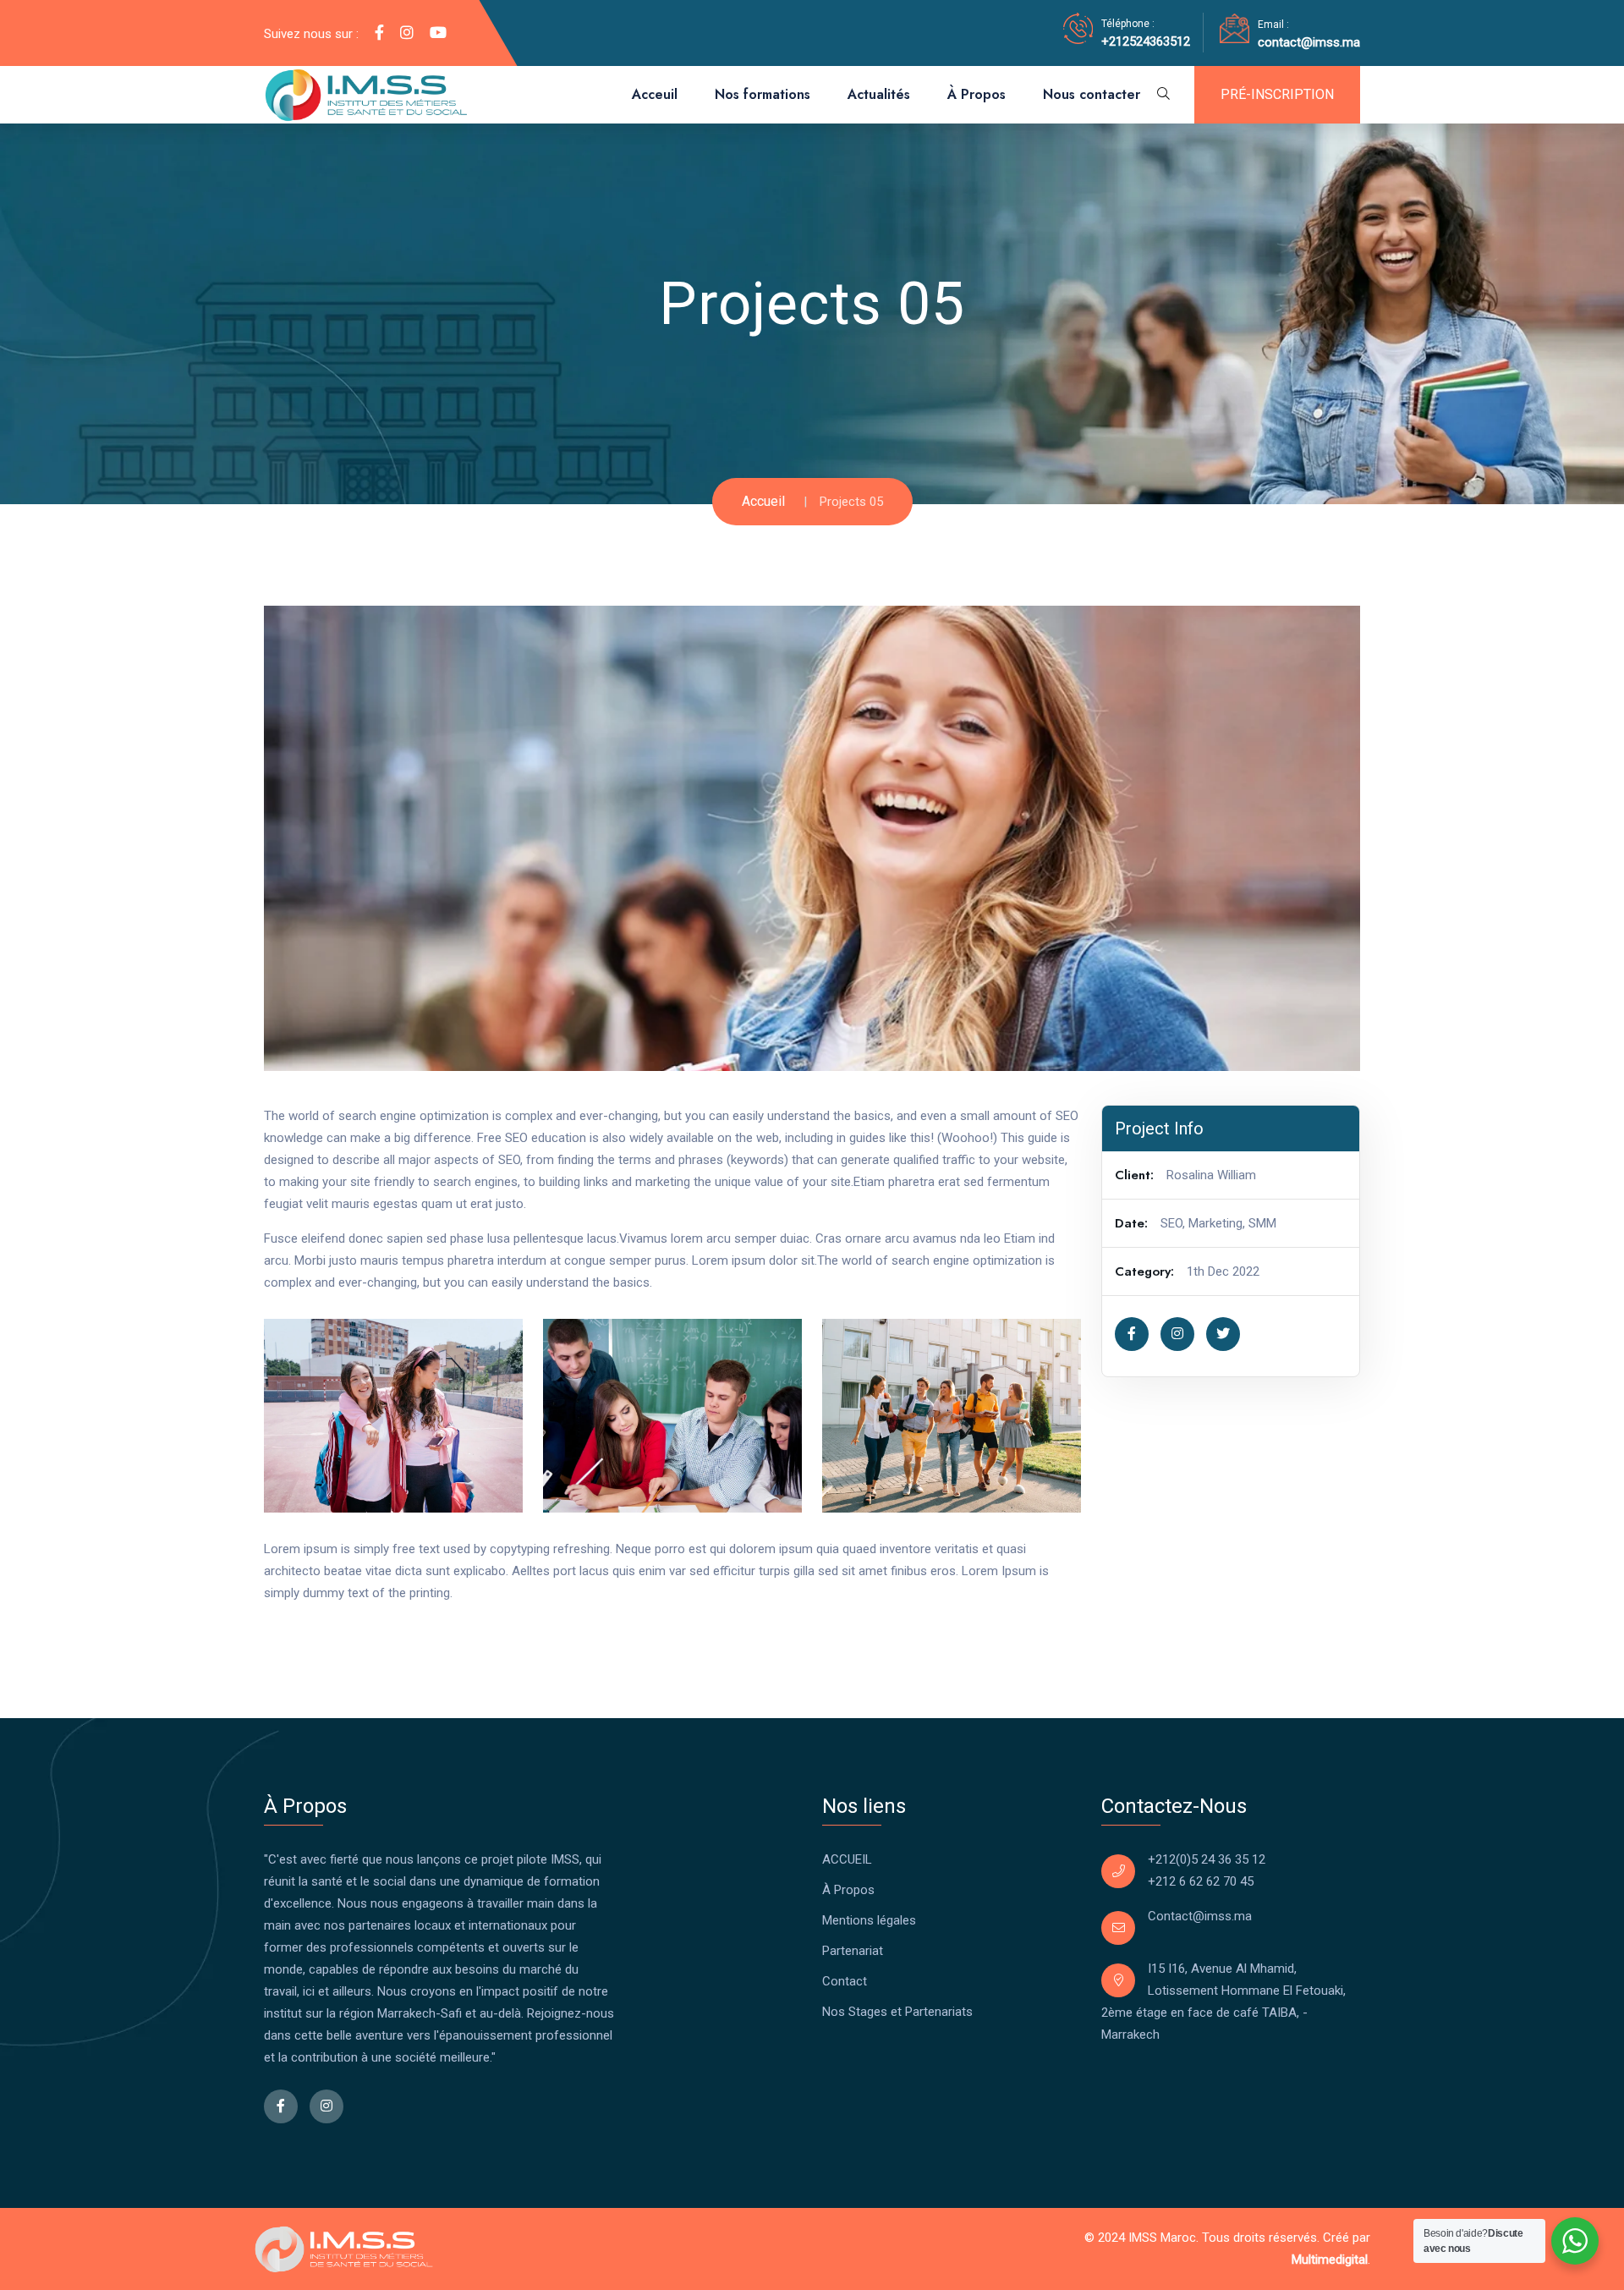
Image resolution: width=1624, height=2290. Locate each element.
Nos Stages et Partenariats (897, 2012)
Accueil (763, 501)
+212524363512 (1146, 41)
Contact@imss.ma (1200, 1916)
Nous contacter (1092, 94)
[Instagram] (407, 33)
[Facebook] (379, 33)
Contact (845, 1981)
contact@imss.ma (1309, 42)
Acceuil (655, 94)
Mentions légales (869, 1920)
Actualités (879, 94)
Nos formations (763, 94)
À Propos (977, 94)
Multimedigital (1330, 2260)
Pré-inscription (1277, 94)
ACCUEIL (847, 1859)
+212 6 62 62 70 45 (1201, 1881)
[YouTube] (438, 33)
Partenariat (853, 1951)
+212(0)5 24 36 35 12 (1207, 1859)
